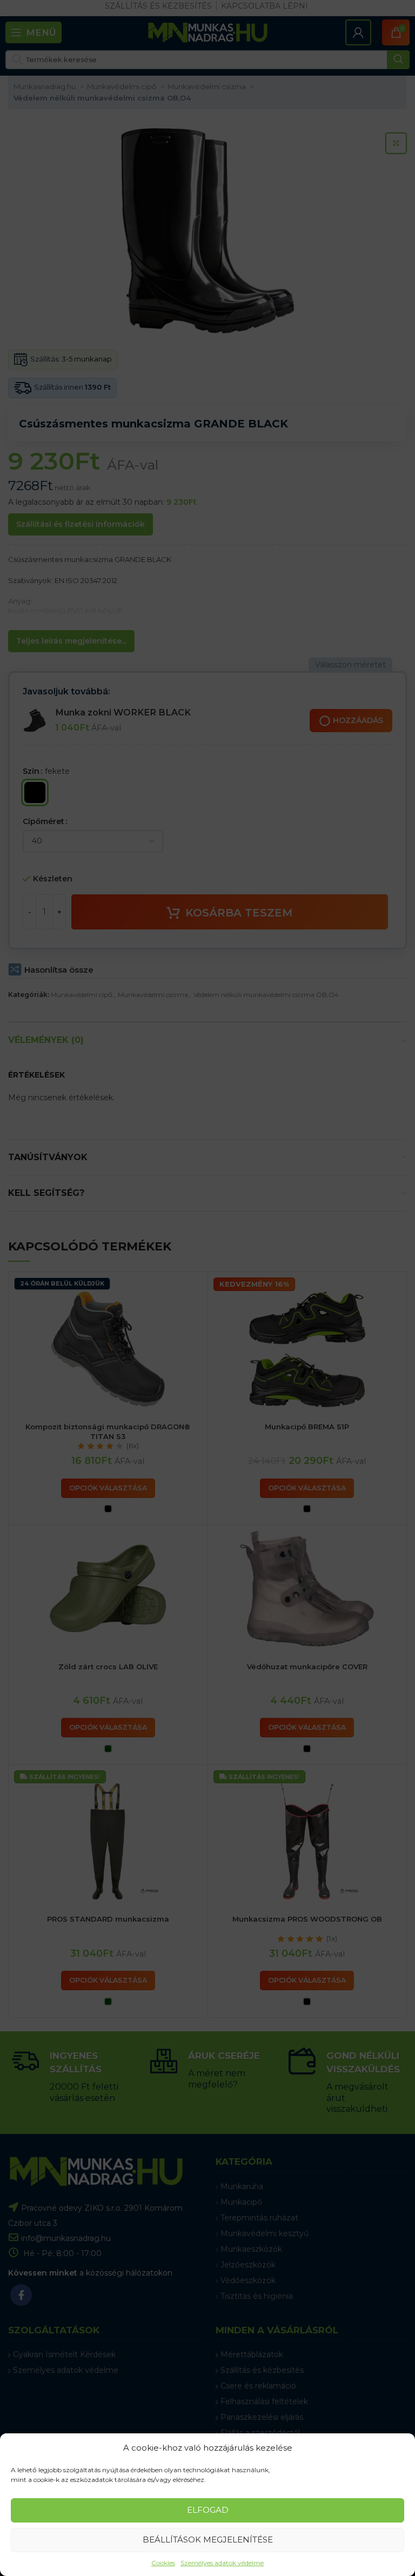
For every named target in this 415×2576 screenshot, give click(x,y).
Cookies (163, 2563)
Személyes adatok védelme (222, 2563)
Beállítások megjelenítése (208, 2540)
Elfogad (208, 2510)
